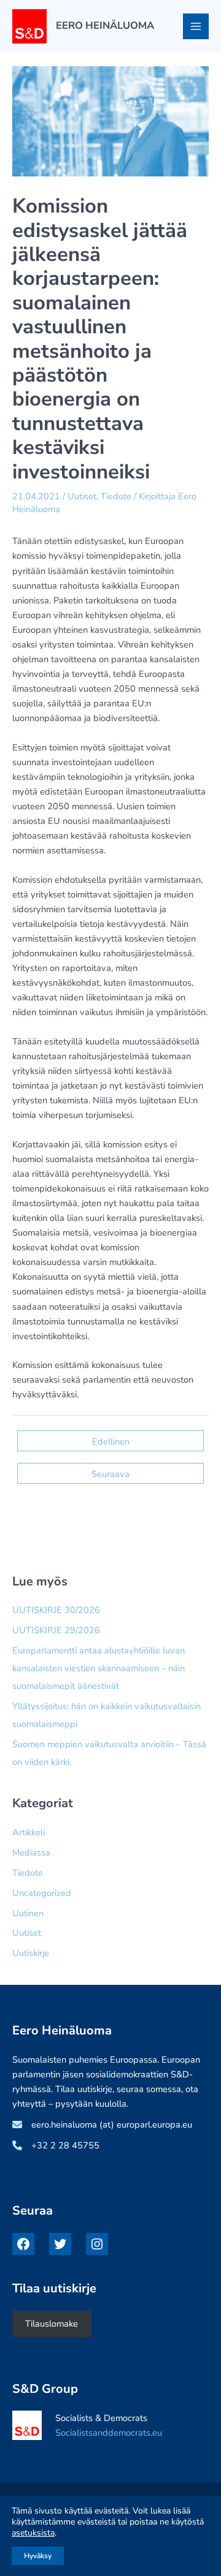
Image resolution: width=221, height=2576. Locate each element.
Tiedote (116, 496)
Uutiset (82, 496)
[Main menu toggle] (196, 26)
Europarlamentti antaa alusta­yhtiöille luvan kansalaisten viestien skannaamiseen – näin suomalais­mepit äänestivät (99, 1668)
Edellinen (111, 1441)
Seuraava (110, 1474)
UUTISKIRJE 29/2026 (56, 1630)
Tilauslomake (52, 2324)
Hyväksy (38, 2556)
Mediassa (31, 1853)
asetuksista (33, 2533)
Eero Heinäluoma (105, 25)
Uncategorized (42, 1893)
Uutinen (28, 1913)
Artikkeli (29, 1832)
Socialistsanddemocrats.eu (109, 2433)
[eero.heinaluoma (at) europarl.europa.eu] (102, 2125)
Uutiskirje (31, 1953)
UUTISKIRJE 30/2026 (56, 1610)
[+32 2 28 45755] (56, 2145)
